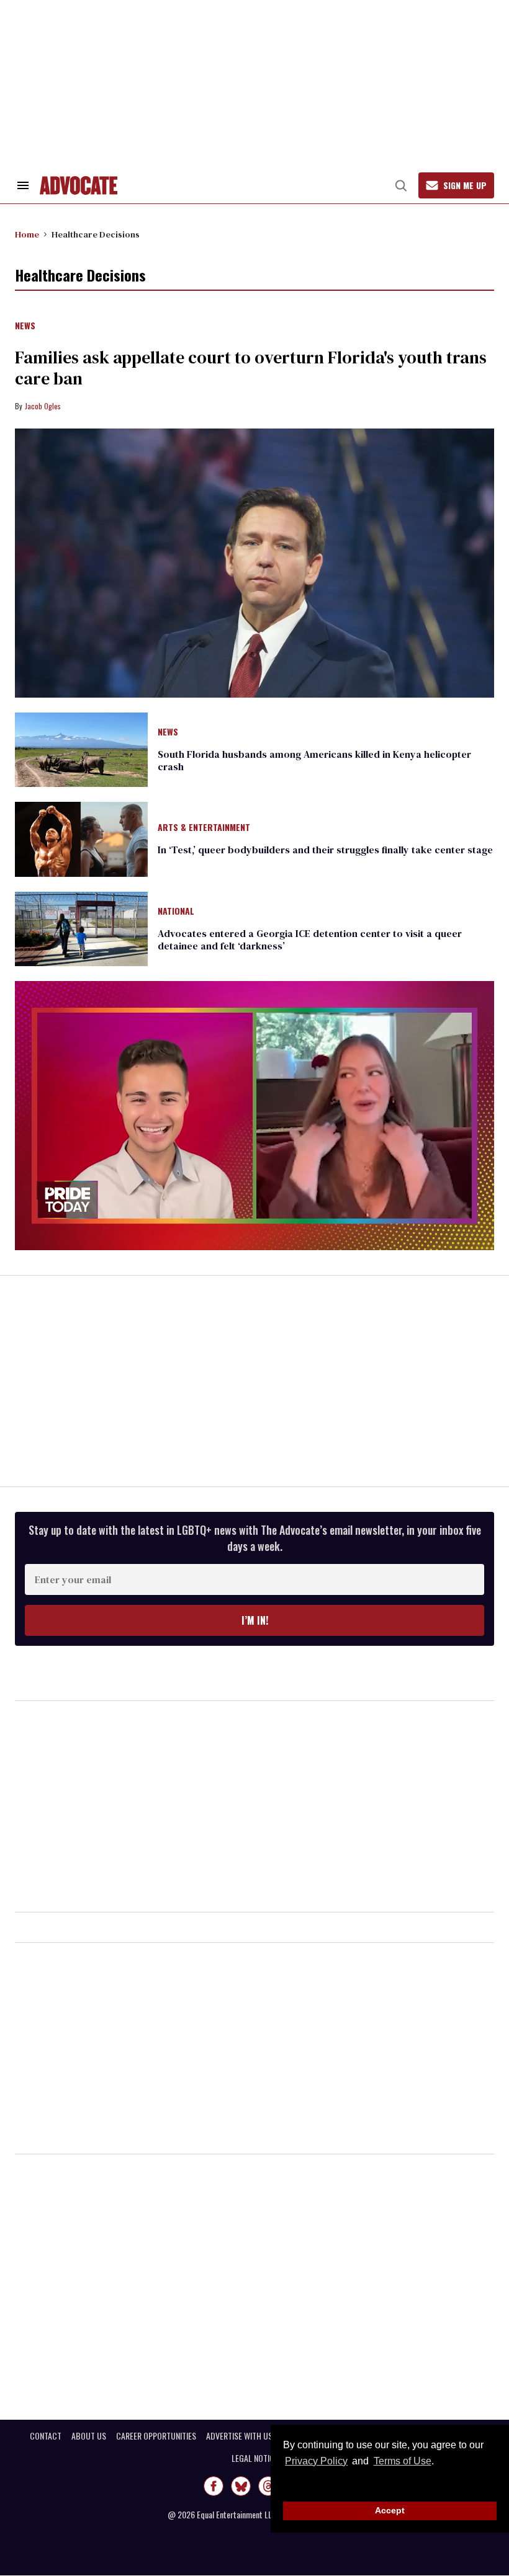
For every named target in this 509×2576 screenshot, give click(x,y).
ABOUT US (89, 2436)
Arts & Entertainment (204, 828)
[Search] (401, 185)
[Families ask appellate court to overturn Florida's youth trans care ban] (254, 563)
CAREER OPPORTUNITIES (156, 2436)
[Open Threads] (268, 2486)
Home (27, 234)
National (176, 912)
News (25, 326)
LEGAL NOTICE (255, 2458)
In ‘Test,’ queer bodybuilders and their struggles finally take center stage (325, 850)
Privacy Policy (316, 2461)
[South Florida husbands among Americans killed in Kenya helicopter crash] (81, 749)
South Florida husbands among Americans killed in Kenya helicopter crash (314, 760)
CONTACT (46, 2436)
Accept (390, 2510)
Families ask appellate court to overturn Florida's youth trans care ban (251, 368)
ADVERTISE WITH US (239, 2436)
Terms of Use (402, 2461)
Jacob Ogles (43, 406)
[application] (254, 1116)
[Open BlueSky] (241, 2486)
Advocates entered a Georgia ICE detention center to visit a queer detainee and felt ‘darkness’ (310, 939)
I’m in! (255, 1620)
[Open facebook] (214, 2486)
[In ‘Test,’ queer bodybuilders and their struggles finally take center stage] (81, 838)
